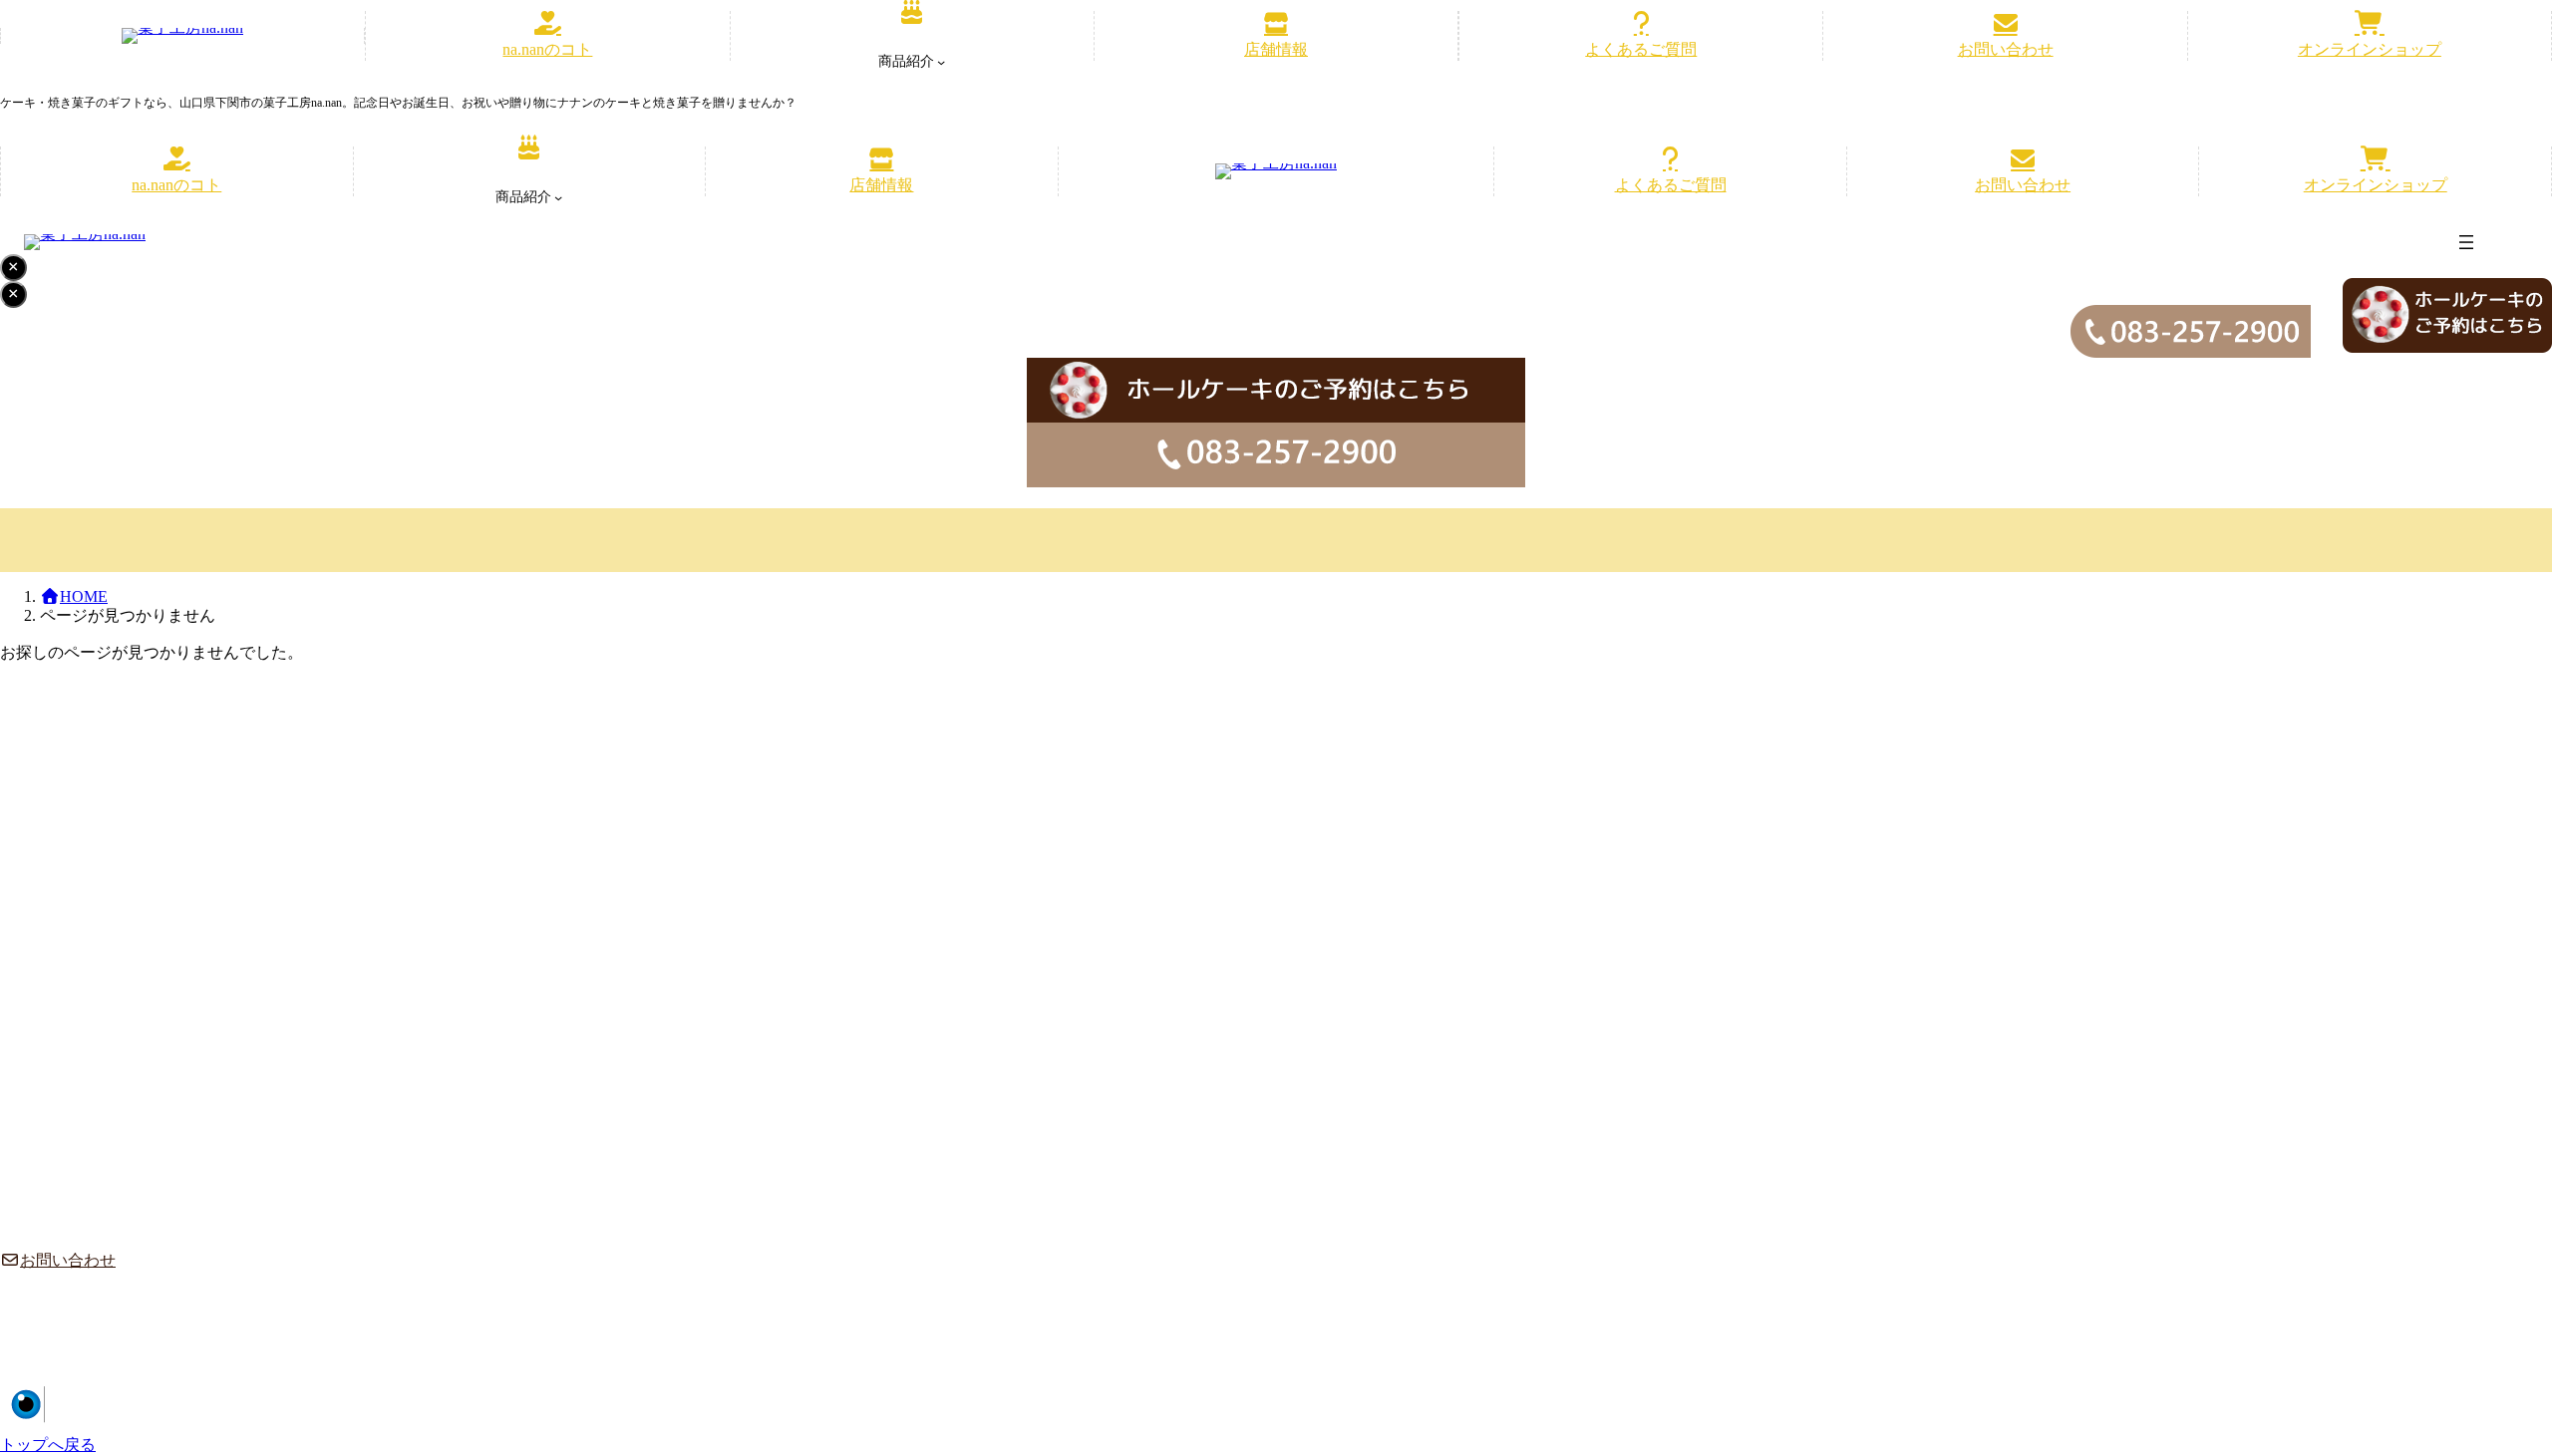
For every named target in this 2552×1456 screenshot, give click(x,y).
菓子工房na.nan (2371, 1396)
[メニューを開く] (2466, 242)
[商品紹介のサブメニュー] (941, 62)
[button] (547, 36)
